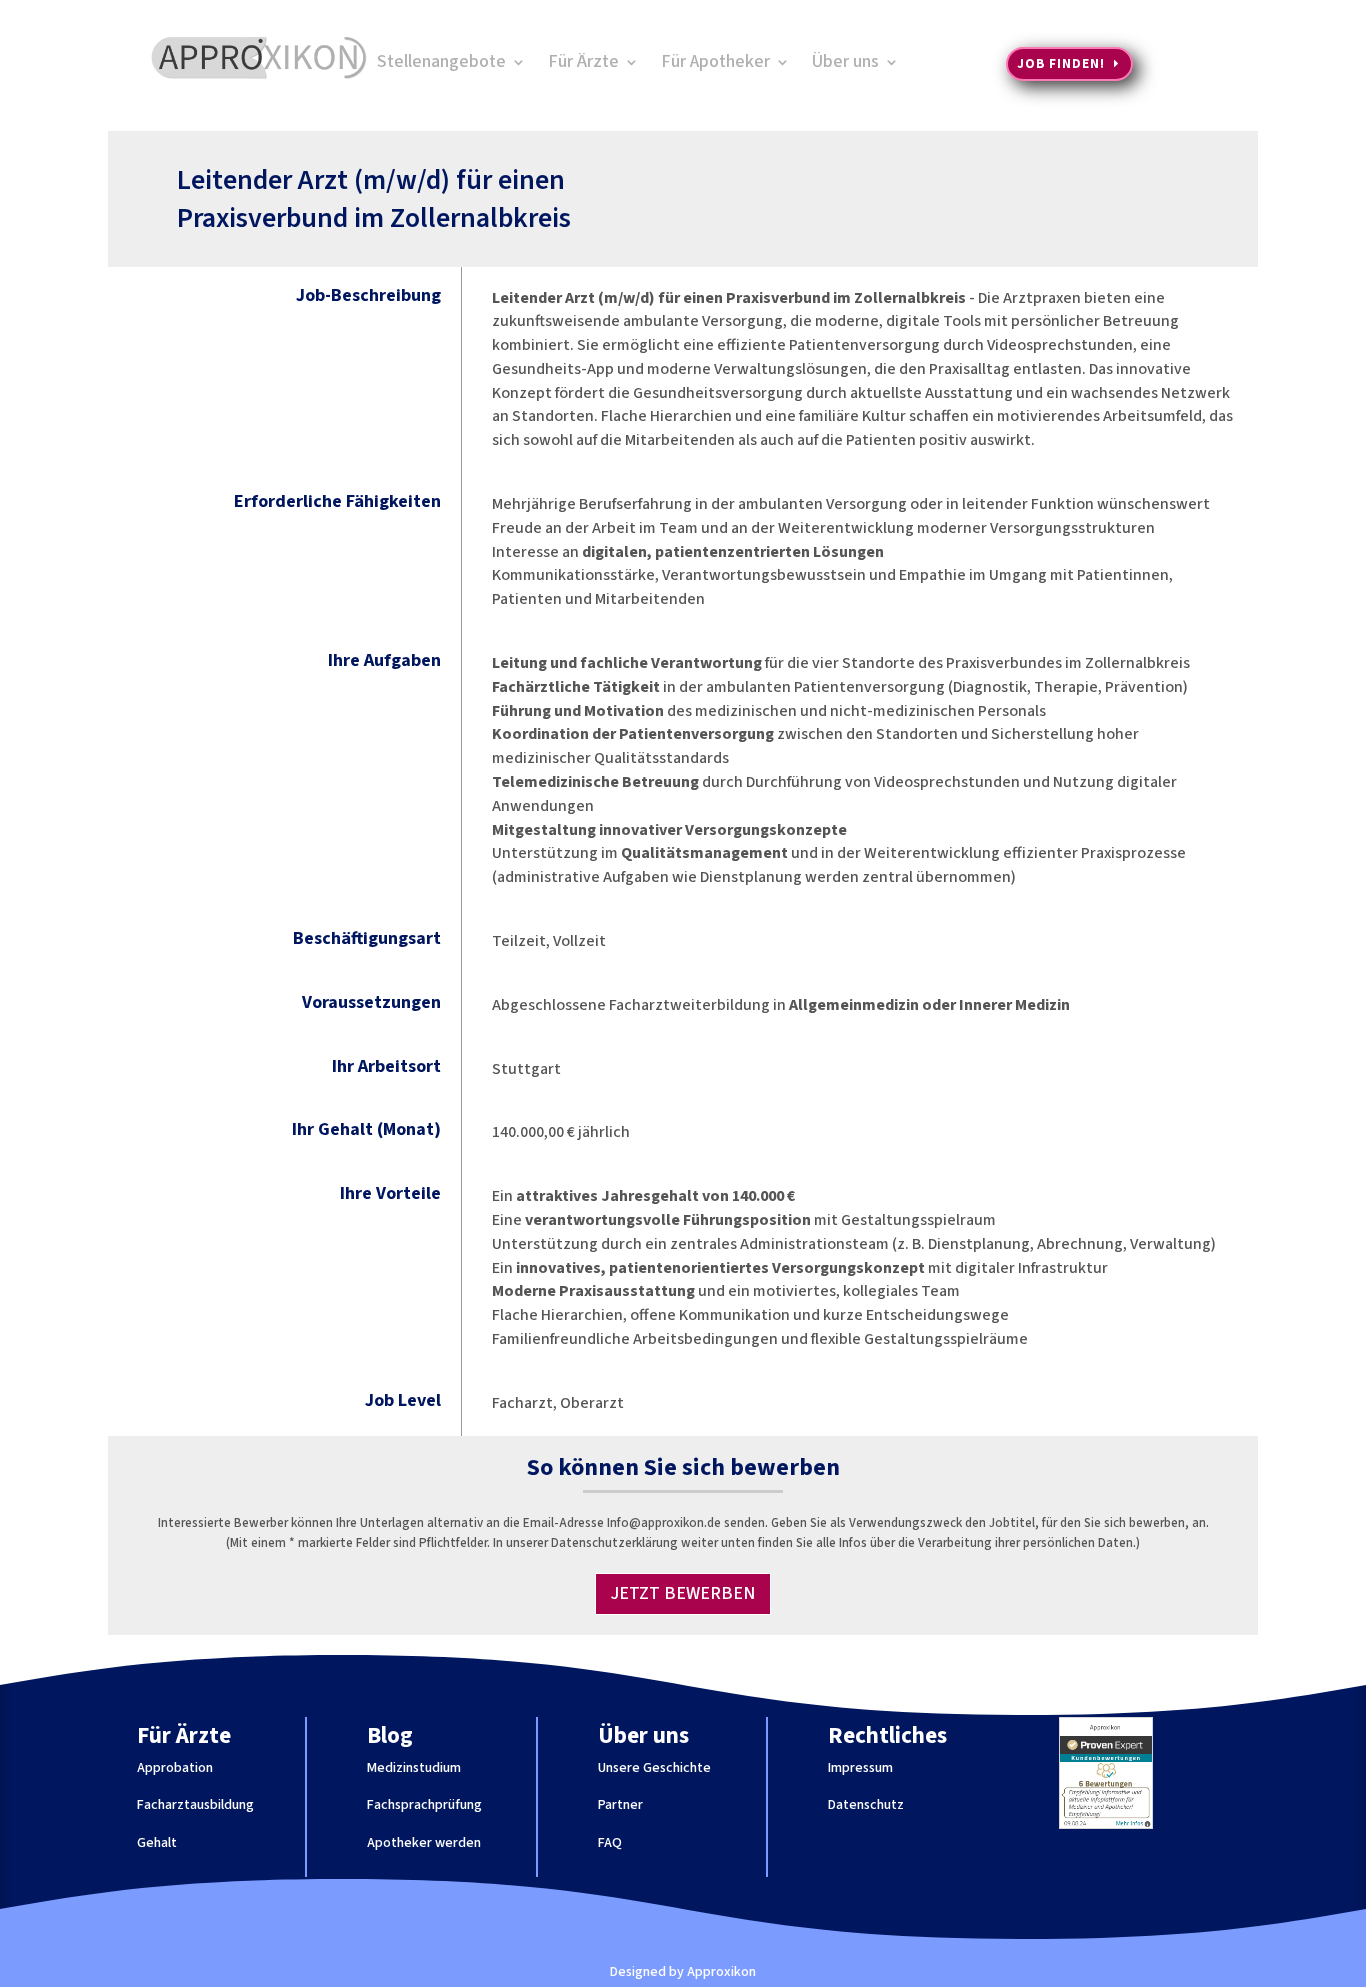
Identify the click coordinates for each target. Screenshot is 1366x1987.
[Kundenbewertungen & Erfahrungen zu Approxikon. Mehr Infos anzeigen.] (1106, 1825)
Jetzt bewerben (683, 1593)
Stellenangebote (441, 64)
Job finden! (1061, 64)
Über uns (845, 64)
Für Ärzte (583, 64)
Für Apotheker (715, 64)
